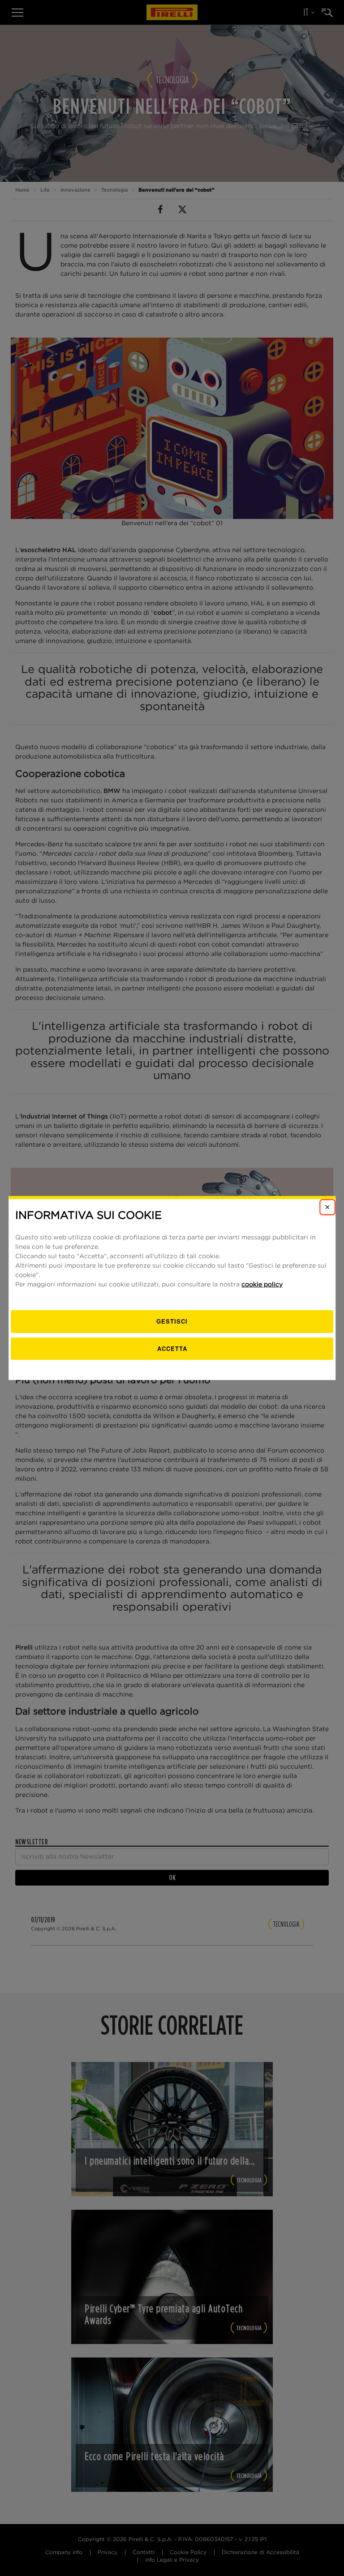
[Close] (327, 1207)
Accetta (172, 1348)
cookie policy (262, 1285)
